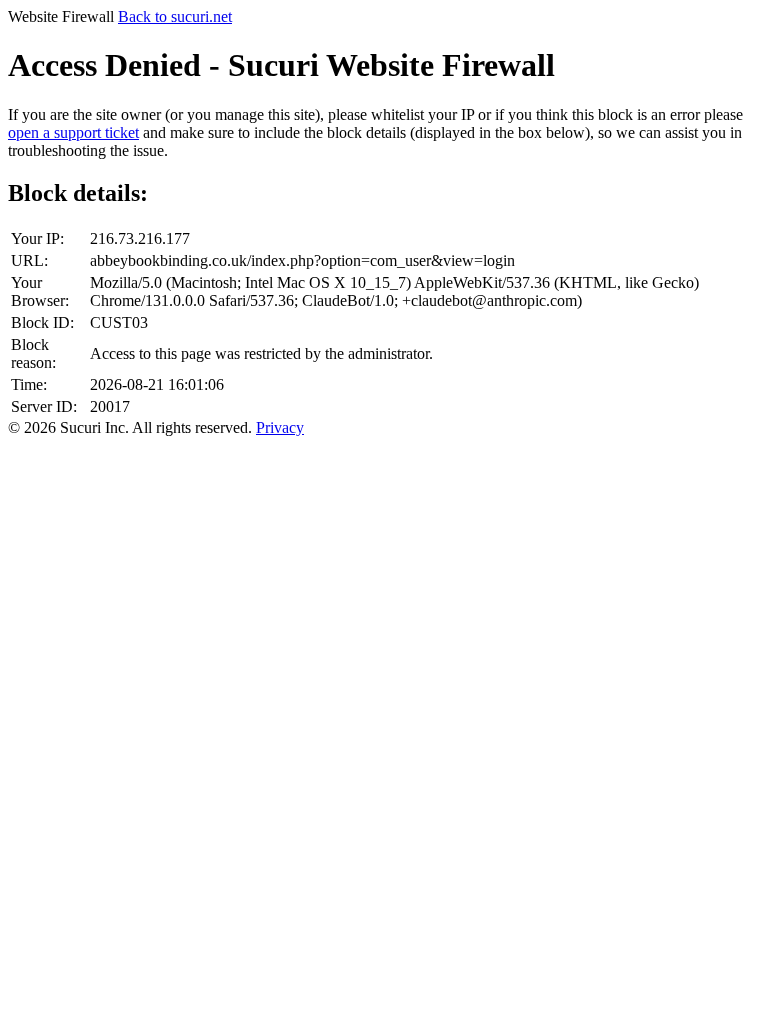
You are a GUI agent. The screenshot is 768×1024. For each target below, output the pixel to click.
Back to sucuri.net (175, 16)
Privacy (280, 427)
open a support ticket (73, 132)
